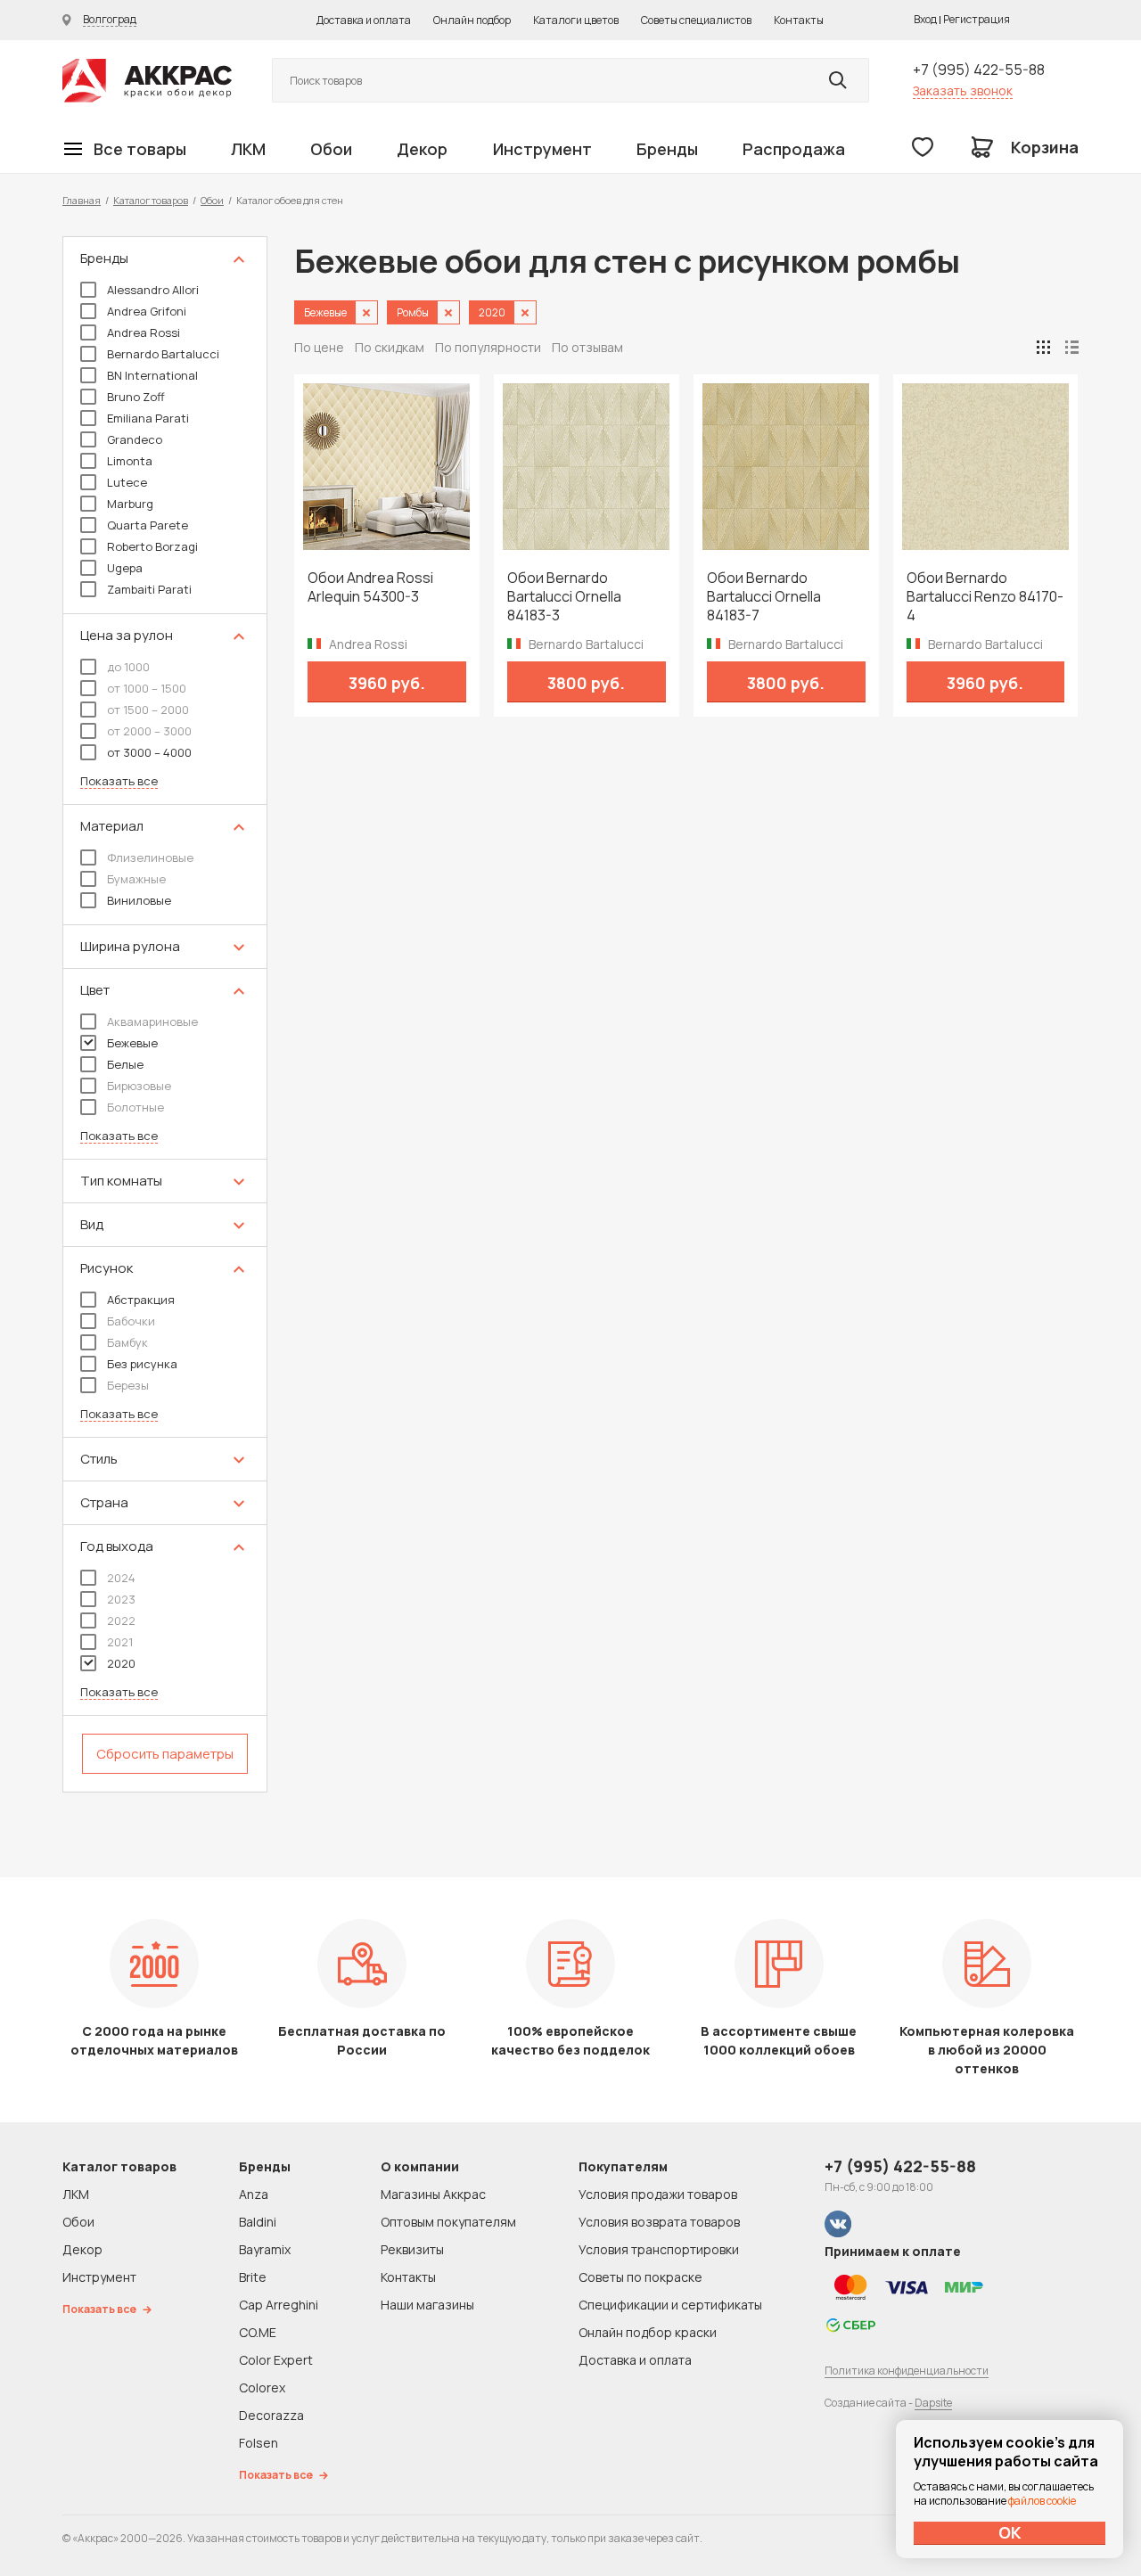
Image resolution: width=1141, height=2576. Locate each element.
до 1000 (128, 667)
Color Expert (276, 2360)
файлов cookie (1042, 2501)
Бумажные (136, 879)
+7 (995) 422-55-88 (979, 70)
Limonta (130, 461)
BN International (152, 375)
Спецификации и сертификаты (670, 2305)
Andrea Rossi (144, 332)
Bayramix (265, 2249)
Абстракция (141, 1300)
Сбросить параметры (165, 1754)
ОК (1010, 2532)
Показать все (119, 781)
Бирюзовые (139, 1086)
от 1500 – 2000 (148, 710)
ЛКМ (248, 149)
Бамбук (127, 1342)
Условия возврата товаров (659, 2222)
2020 (121, 1663)
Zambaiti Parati (149, 589)
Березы (128, 1385)
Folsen (259, 2443)
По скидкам (390, 347)
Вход (925, 19)
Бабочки (131, 1321)
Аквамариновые (152, 1021)
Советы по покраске (640, 2277)
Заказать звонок (963, 90)
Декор (422, 149)
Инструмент (542, 149)
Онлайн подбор (472, 20)
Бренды (667, 149)
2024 (121, 1578)
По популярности (488, 347)
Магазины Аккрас (433, 2194)
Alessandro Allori (153, 290)
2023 (121, 1599)
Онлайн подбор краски (648, 2332)
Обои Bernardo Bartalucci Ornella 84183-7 (764, 597)
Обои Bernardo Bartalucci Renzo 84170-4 (985, 597)
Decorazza (271, 2415)
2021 (120, 1642)
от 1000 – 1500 (147, 688)
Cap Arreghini (279, 2305)
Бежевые (132, 1043)
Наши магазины (427, 2305)
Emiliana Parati (148, 418)
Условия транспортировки (659, 2249)
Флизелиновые (150, 857)
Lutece (127, 482)
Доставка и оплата (364, 20)
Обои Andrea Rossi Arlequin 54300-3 (370, 587)
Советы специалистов (696, 20)
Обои (331, 149)
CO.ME (258, 2332)
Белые (125, 1064)
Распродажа (794, 149)
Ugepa (125, 568)
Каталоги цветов (576, 20)
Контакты (799, 20)
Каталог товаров (151, 200)
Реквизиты (412, 2249)
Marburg (130, 504)
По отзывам (587, 347)
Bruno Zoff (136, 397)
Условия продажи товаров (658, 2194)
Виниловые (139, 900)
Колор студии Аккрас (147, 81)
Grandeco (135, 439)
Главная (82, 200)
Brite (253, 2277)
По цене (319, 347)
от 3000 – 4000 (149, 752)
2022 (121, 1620)
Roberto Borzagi (152, 546)
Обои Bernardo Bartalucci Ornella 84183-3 (564, 597)
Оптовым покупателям (448, 2222)
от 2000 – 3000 (149, 731)
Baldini (258, 2222)
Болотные (135, 1107)
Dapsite (933, 2403)
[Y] (838, 80)
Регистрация (977, 19)
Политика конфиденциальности (907, 2371)
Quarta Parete (148, 525)
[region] (165, 1014)
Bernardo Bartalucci (163, 354)
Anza (254, 2194)
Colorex (262, 2387)
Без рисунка (142, 1364)
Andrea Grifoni (147, 311)
